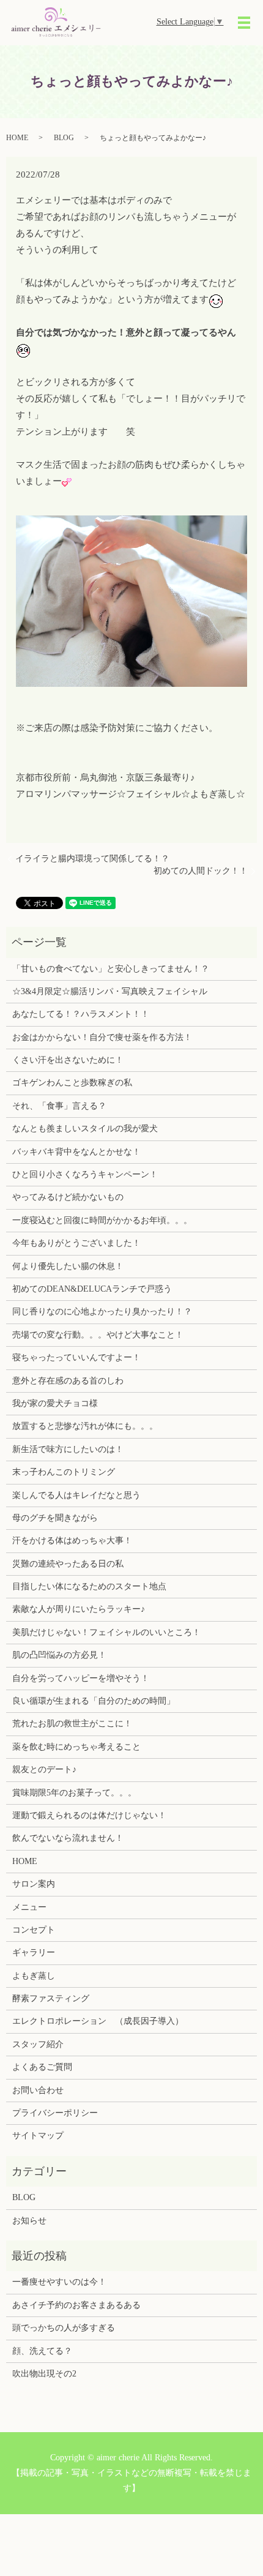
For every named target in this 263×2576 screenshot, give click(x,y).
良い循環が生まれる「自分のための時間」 (94, 1701)
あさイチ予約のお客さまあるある (76, 2305)
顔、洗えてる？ (42, 2351)
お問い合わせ (38, 2090)
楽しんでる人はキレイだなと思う (76, 1495)
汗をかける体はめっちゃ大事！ (72, 1541)
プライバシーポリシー (55, 2113)
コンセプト (34, 1930)
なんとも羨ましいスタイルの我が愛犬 (85, 1129)
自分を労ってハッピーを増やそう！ (81, 1678)
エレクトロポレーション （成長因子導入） (98, 2021)
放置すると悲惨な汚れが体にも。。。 (85, 1426)
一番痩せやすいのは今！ (59, 2282)
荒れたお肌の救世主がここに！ (72, 1724)
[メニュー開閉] (244, 23)
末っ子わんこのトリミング (64, 1472)
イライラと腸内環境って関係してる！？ (92, 859)
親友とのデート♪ (44, 1769)
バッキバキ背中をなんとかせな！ (76, 1152)
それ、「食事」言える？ (59, 1106)
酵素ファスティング (51, 1998)
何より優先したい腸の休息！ (68, 1266)
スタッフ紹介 (38, 2044)
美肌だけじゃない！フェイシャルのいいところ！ (106, 1632)
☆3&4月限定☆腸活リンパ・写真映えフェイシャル (110, 991)
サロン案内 (34, 1884)
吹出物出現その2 (44, 2374)
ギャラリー (34, 1953)
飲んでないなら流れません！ (68, 1838)
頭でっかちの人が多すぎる (64, 2328)
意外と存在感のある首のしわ (68, 1381)
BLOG (64, 138)
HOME (17, 138)
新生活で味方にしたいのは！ (68, 1449)
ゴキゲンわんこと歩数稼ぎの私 (72, 1083)
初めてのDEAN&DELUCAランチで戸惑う (92, 1289)
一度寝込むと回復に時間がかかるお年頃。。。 (102, 1220)
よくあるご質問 (42, 2067)
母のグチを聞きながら (55, 1518)
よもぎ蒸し (34, 1976)
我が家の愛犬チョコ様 (55, 1403)
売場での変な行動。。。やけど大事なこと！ (98, 1335)
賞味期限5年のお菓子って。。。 (74, 1793)
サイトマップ (38, 2136)
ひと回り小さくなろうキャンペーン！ (85, 1174)
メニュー (29, 1907)
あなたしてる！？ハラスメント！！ (81, 1014)
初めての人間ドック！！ (201, 871)
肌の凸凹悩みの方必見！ (59, 1655)
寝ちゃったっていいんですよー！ (76, 1357)
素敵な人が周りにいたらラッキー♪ (79, 1609)
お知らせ (29, 2221)
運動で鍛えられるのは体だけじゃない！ (89, 1815)
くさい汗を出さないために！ (68, 1060)
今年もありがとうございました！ (76, 1243)
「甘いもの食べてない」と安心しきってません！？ (111, 969)
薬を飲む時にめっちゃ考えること (76, 1747)
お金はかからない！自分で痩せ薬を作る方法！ (102, 1037)
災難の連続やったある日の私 (68, 1564)
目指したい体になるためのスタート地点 (89, 1586)
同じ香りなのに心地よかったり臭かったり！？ (102, 1312)
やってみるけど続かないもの (68, 1197)
